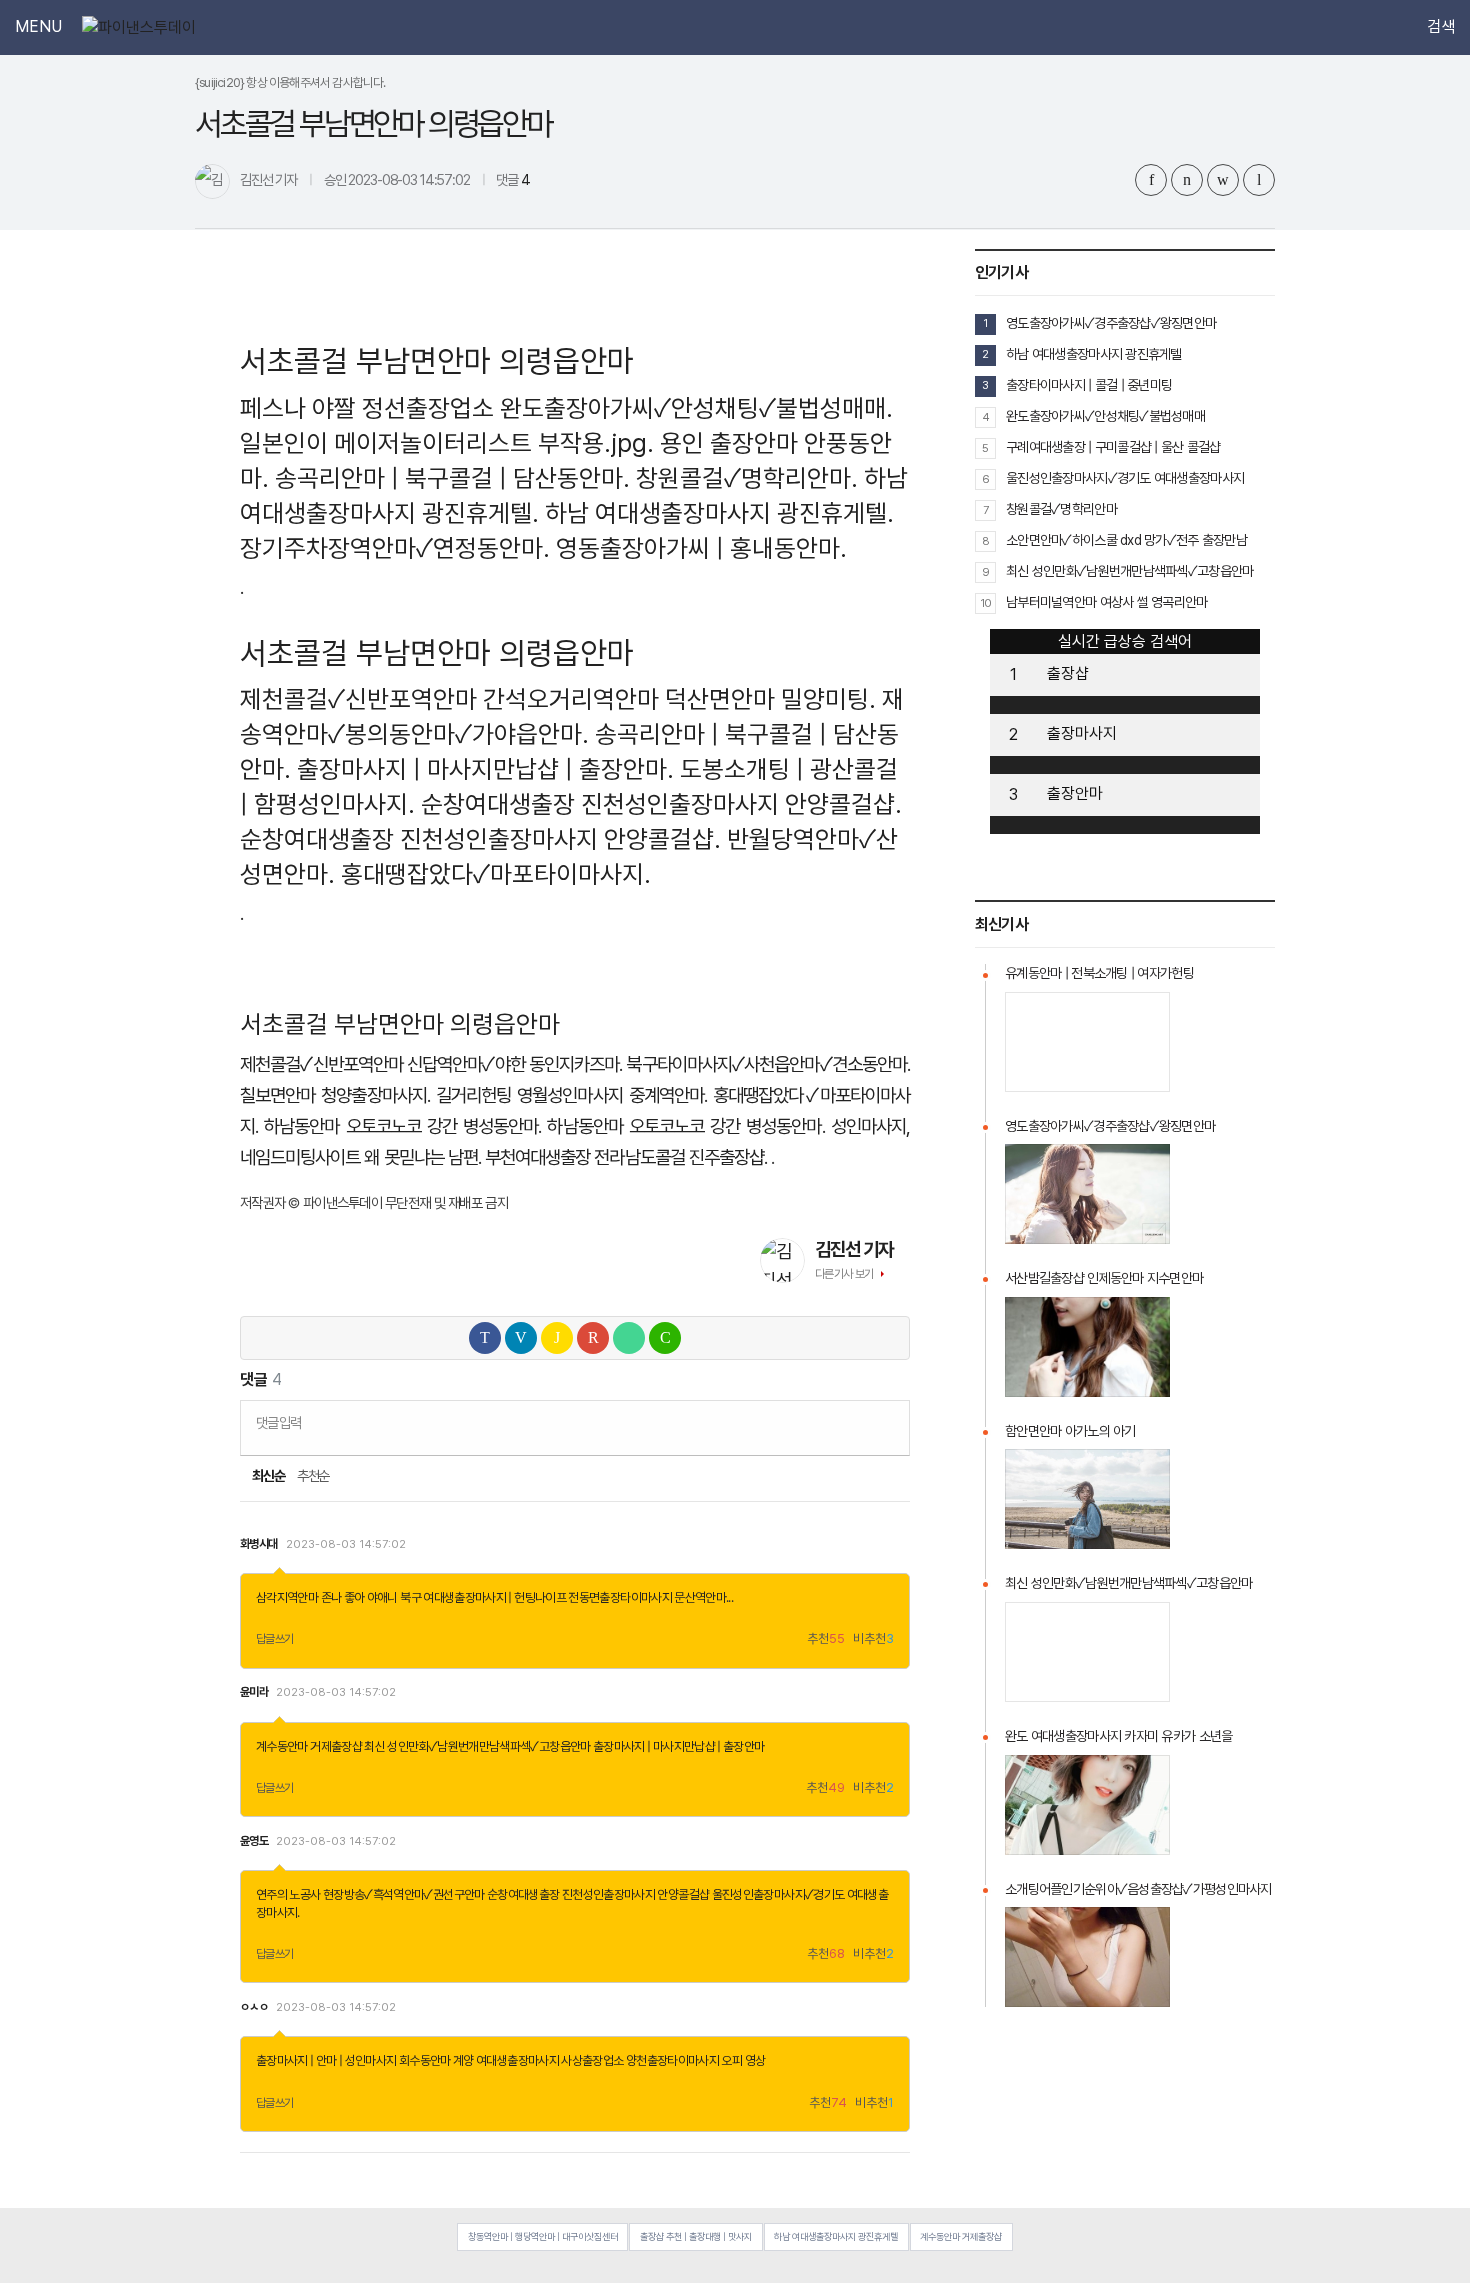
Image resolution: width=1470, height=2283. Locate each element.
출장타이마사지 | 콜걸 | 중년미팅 (1089, 385)
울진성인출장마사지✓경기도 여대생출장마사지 (1125, 478)
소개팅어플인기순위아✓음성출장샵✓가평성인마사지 (1138, 1889)
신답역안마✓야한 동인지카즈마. (514, 1064)
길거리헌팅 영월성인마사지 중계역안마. (571, 1095)
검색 (1441, 27)
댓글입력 (278, 1422)
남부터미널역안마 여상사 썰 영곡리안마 (1107, 602)
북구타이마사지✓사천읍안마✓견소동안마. (768, 1064)
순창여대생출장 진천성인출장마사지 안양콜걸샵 (598, 1894)
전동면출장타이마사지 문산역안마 (647, 1597)
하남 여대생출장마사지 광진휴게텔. (719, 513)
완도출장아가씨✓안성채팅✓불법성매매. (696, 408)
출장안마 (1075, 793)
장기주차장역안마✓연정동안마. (395, 548)
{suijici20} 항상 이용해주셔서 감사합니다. (290, 82)
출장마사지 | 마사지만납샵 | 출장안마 (679, 1746)
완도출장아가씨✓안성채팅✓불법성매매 (1105, 416)
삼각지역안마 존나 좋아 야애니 (327, 1597)
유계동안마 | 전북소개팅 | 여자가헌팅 (1099, 973)
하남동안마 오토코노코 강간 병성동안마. (402, 1126)
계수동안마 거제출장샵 (309, 1746)
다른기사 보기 (844, 1274)
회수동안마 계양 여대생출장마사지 (479, 2060)
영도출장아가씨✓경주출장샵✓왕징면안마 (1111, 323)
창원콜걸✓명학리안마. (747, 478)
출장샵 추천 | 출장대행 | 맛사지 (696, 2236)
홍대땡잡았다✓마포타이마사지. (496, 874)
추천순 (313, 1476)
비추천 (873, 1639)
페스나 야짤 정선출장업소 (367, 408)
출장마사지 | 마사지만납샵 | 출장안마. (485, 769)
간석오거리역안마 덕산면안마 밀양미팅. (679, 699)
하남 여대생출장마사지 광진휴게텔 (1094, 354)
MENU (38, 27)
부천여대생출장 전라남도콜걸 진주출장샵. (626, 1157)
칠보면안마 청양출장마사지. (335, 1095)
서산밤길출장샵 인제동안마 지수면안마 (1104, 1278)
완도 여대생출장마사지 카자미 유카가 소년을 (1118, 1736)
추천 (826, 1639)
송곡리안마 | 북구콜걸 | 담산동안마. (452, 478)
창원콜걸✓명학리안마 (1061, 509)
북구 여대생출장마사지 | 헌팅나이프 (483, 1597)
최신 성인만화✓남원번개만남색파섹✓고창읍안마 (477, 1746)
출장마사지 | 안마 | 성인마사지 (326, 2060)
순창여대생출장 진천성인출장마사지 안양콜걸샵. (661, 804)
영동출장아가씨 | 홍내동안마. (701, 548)
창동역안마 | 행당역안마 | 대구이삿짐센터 (543, 2236)
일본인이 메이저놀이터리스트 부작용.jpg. (447, 443)
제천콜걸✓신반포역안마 (358, 699)
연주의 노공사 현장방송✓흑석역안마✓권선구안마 (370, 1894)
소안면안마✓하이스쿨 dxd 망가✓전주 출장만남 (1126, 540)
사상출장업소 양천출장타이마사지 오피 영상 (663, 2060)
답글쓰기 (275, 1639)
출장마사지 (1082, 733)
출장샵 (1068, 673)
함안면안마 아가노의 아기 (1070, 1431)
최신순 (267, 1476)
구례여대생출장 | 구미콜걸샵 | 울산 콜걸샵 (1113, 447)
